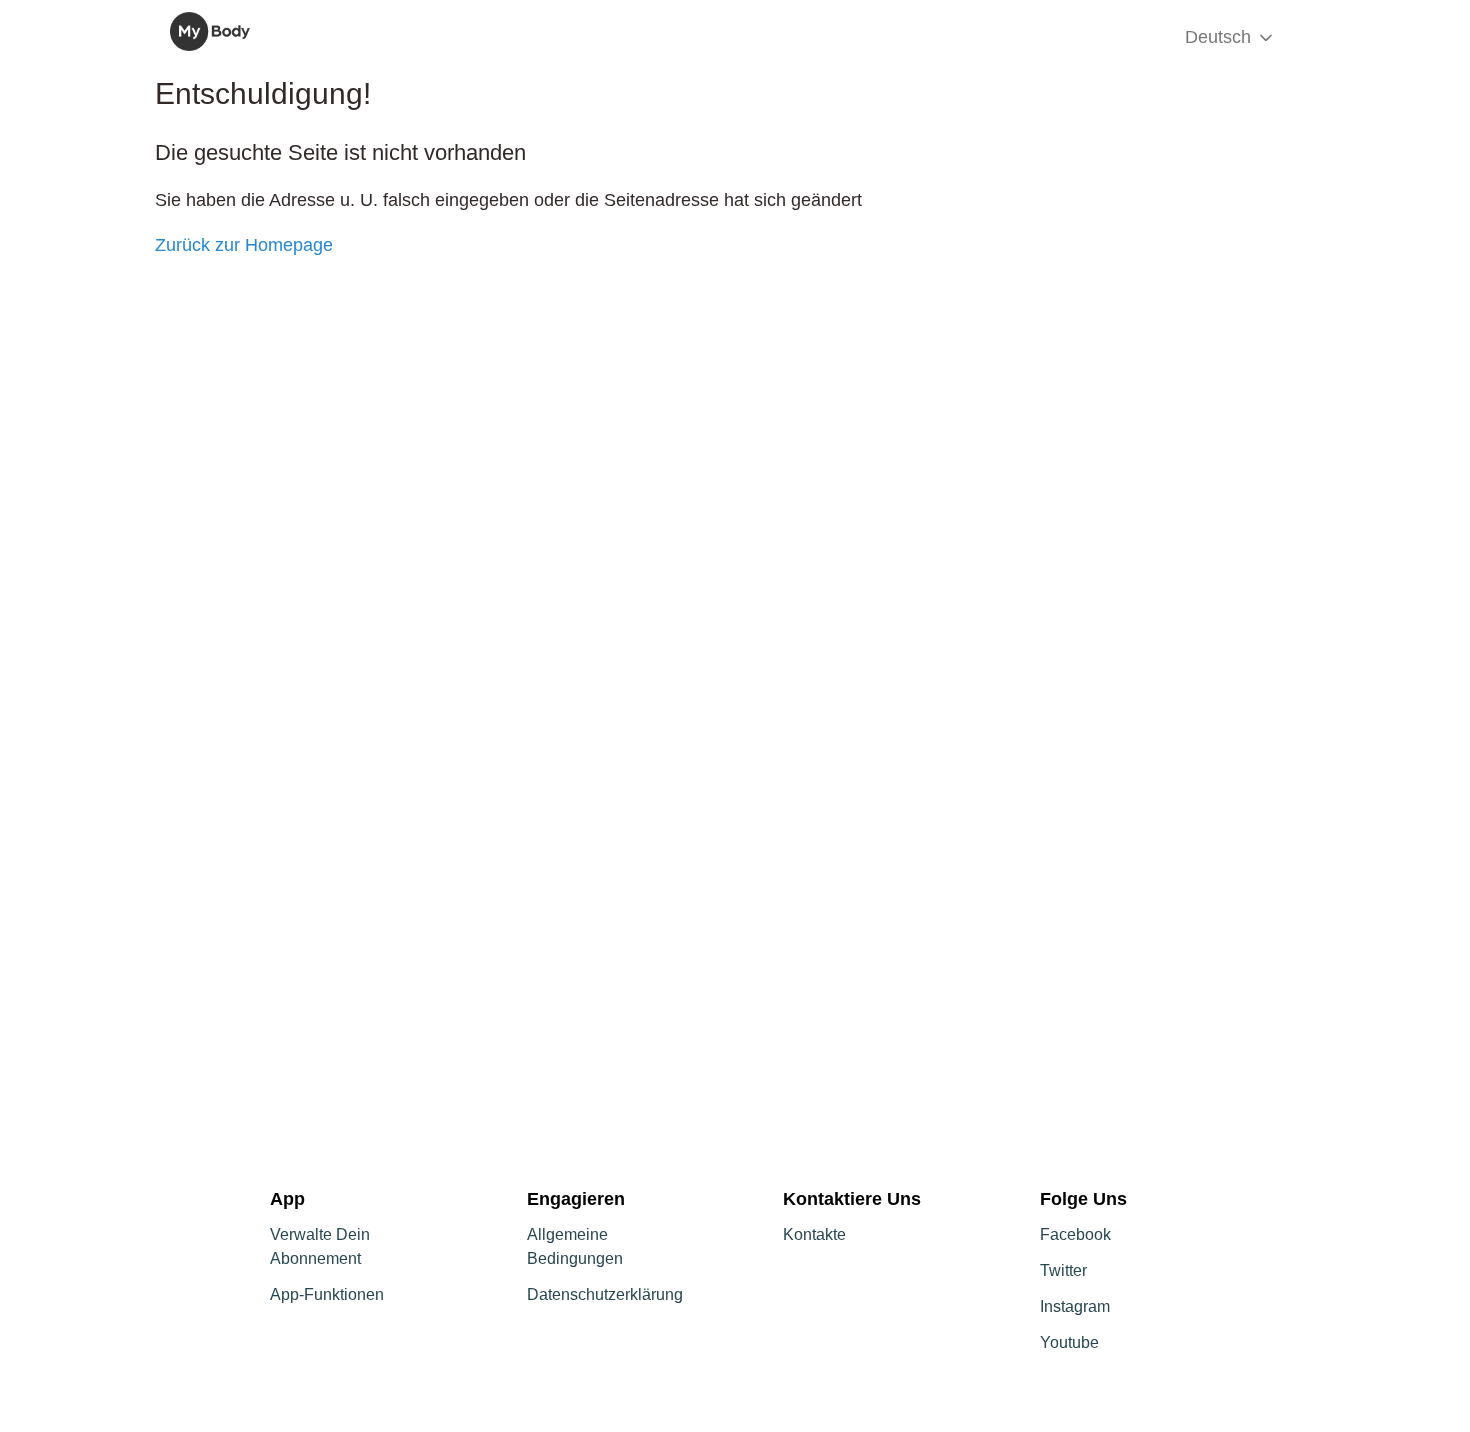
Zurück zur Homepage (244, 245)
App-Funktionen (327, 1294)
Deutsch (1220, 37)
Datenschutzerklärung (605, 1294)
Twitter (1063, 1270)
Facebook (1075, 1234)
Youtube (1069, 1342)
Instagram (1075, 1306)
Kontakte (814, 1234)
